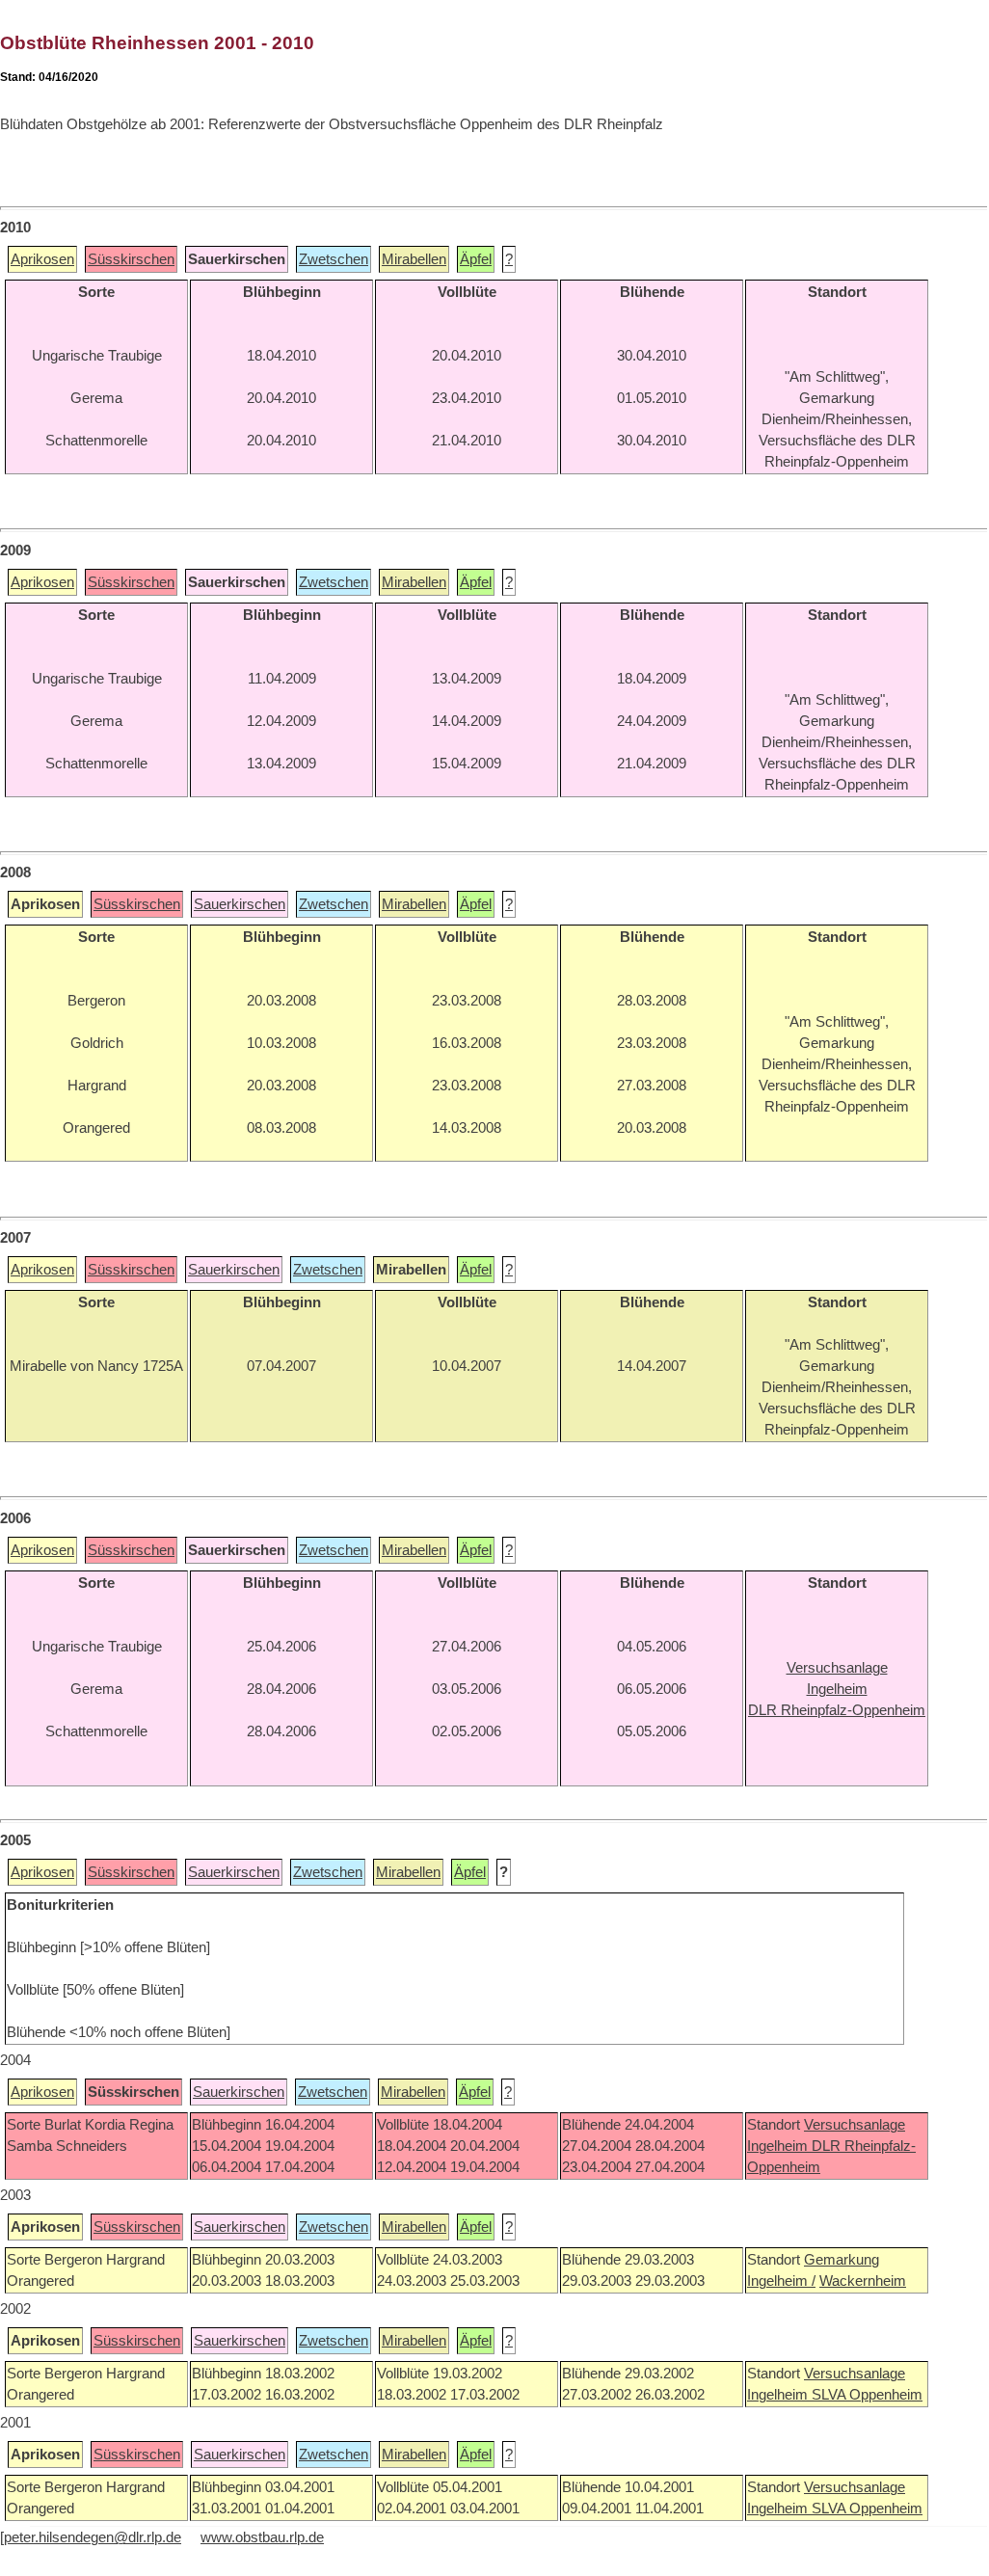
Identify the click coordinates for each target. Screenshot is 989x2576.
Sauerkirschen (240, 904)
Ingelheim (779, 2146)
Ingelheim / (781, 2281)
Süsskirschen (131, 259)
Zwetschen (334, 259)
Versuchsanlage (855, 2125)
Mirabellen (414, 259)
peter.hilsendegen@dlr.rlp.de (93, 2537)
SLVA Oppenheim (867, 2395)
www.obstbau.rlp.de (262, 2537)
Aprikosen (42, 259)
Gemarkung (842, 2260)
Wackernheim (863, 2281)
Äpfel (476, 259)
